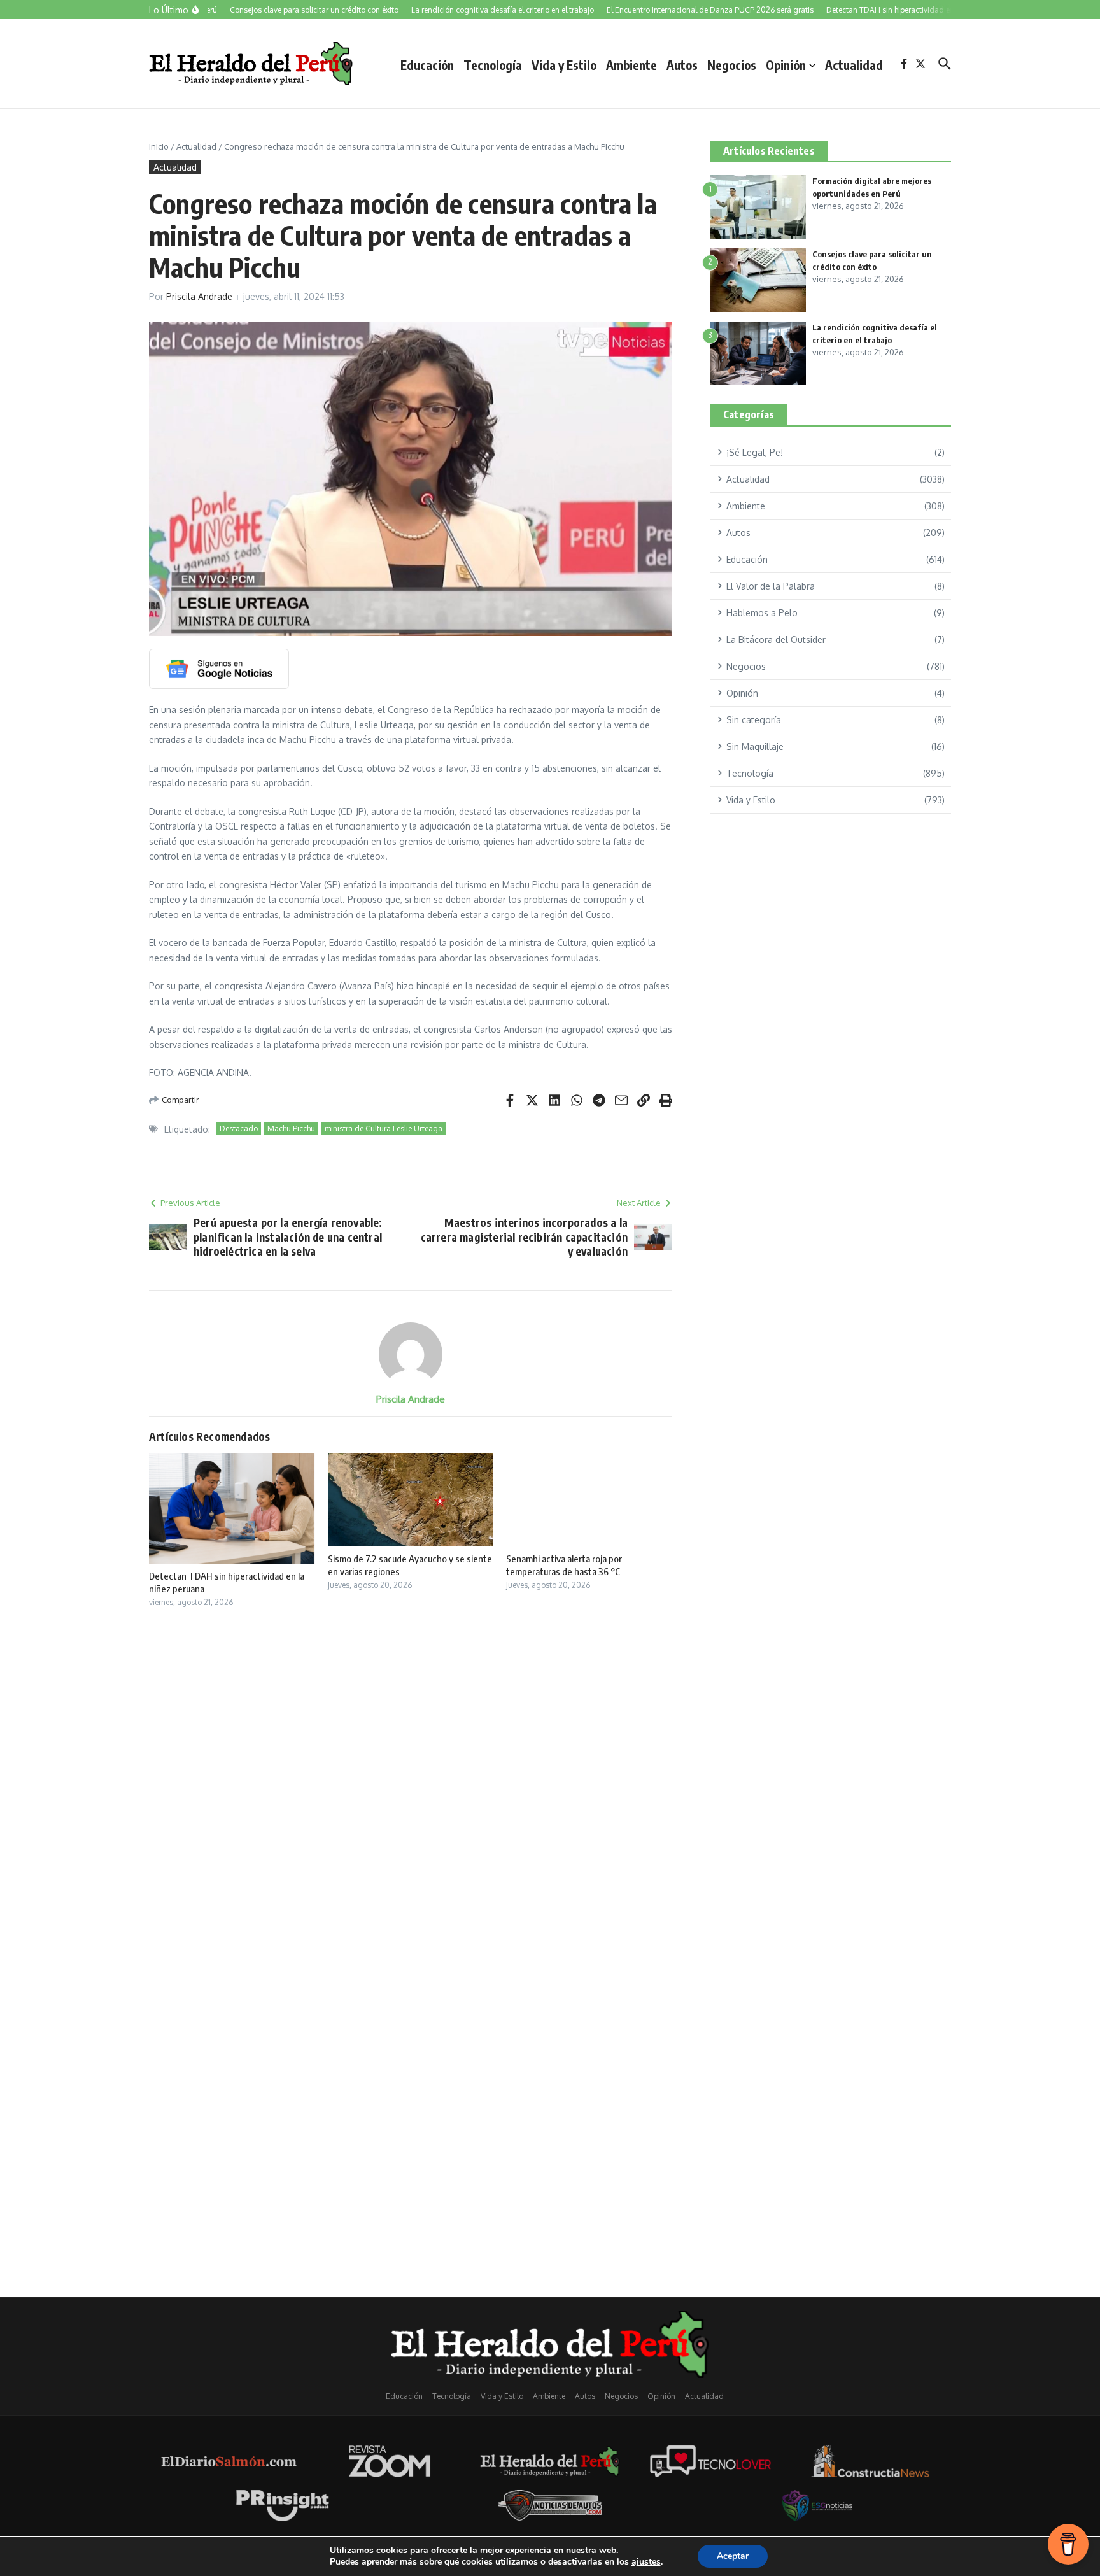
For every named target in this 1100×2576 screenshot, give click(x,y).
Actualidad (854, 65)
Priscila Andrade (199, 296)
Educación (427, 65)
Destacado (239, 1129)
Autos (682, 65)
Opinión (786, 65)
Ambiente (631, 65)
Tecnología (493, 65)
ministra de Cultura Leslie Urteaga (384, 1129)
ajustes (646, 2562)
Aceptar (733, 2556)
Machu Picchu (291, 1129)
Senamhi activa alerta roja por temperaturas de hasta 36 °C (564, 1565)
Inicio (159, 146)
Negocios (732, 65)
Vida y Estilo (564, 65)
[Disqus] (411, 1787)
